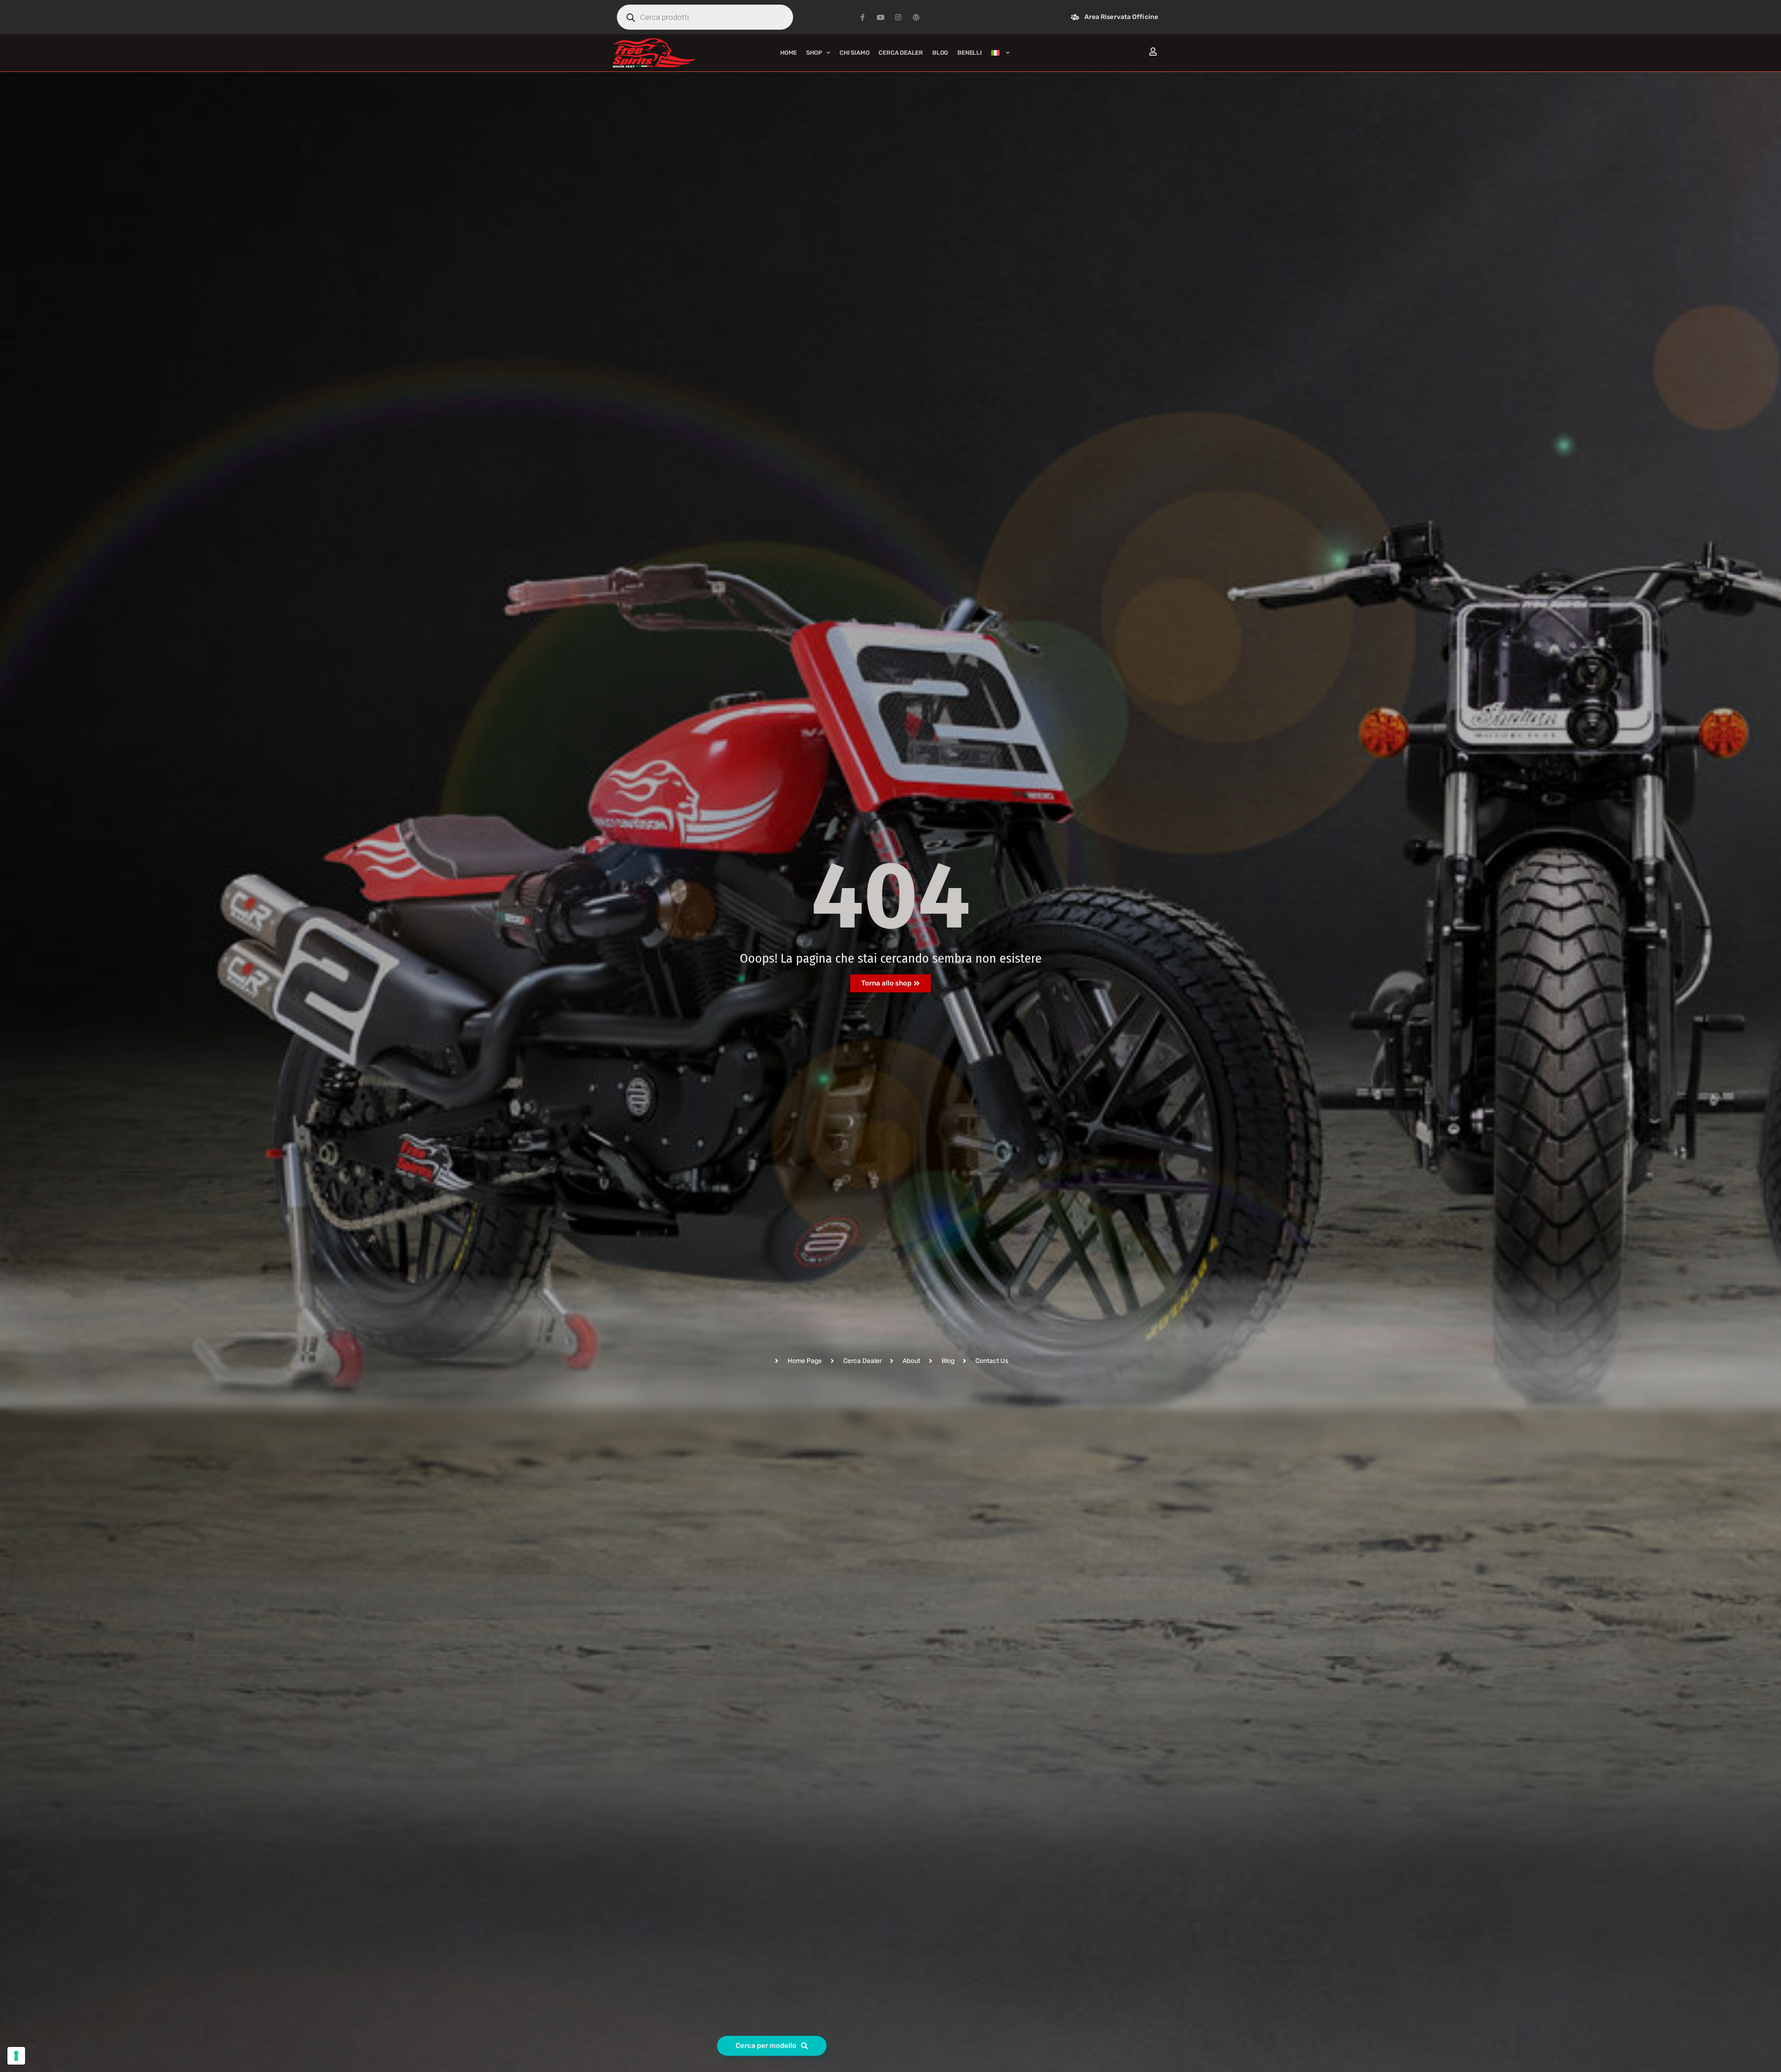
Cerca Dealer (901, 53)
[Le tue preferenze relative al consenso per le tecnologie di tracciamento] (16, 2056)
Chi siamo (854, 53)
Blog (940, 53)
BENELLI (970, 53)
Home (788, 53)
